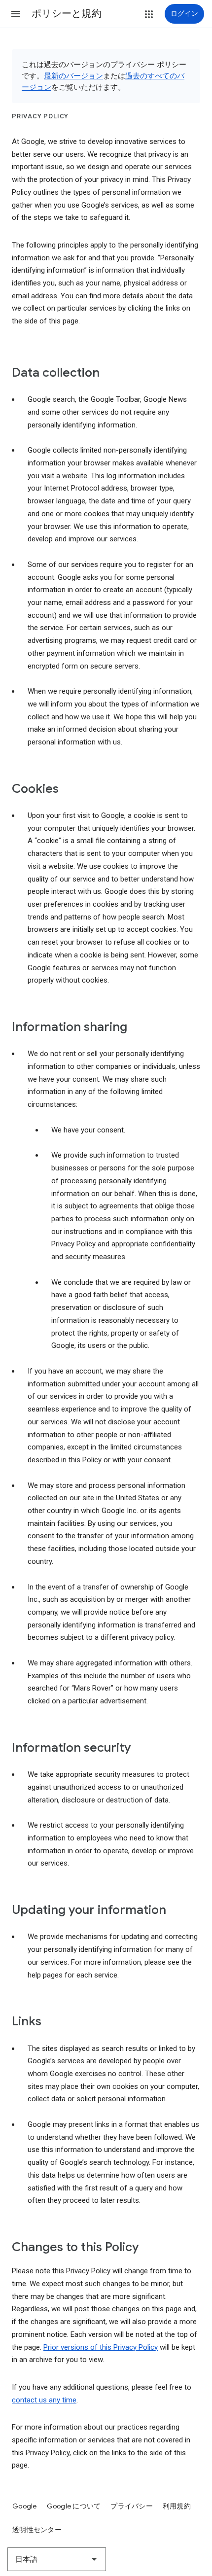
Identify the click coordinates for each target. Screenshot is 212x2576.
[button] (16, 14)
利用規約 (177, 2506)
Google (25, 2506)
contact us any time (44, 2400)
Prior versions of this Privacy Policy (101, 2347)
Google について (74, 2506)
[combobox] (57, 2559)
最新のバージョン (73, 76)
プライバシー (132, 2506)
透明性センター (37, 2530)
